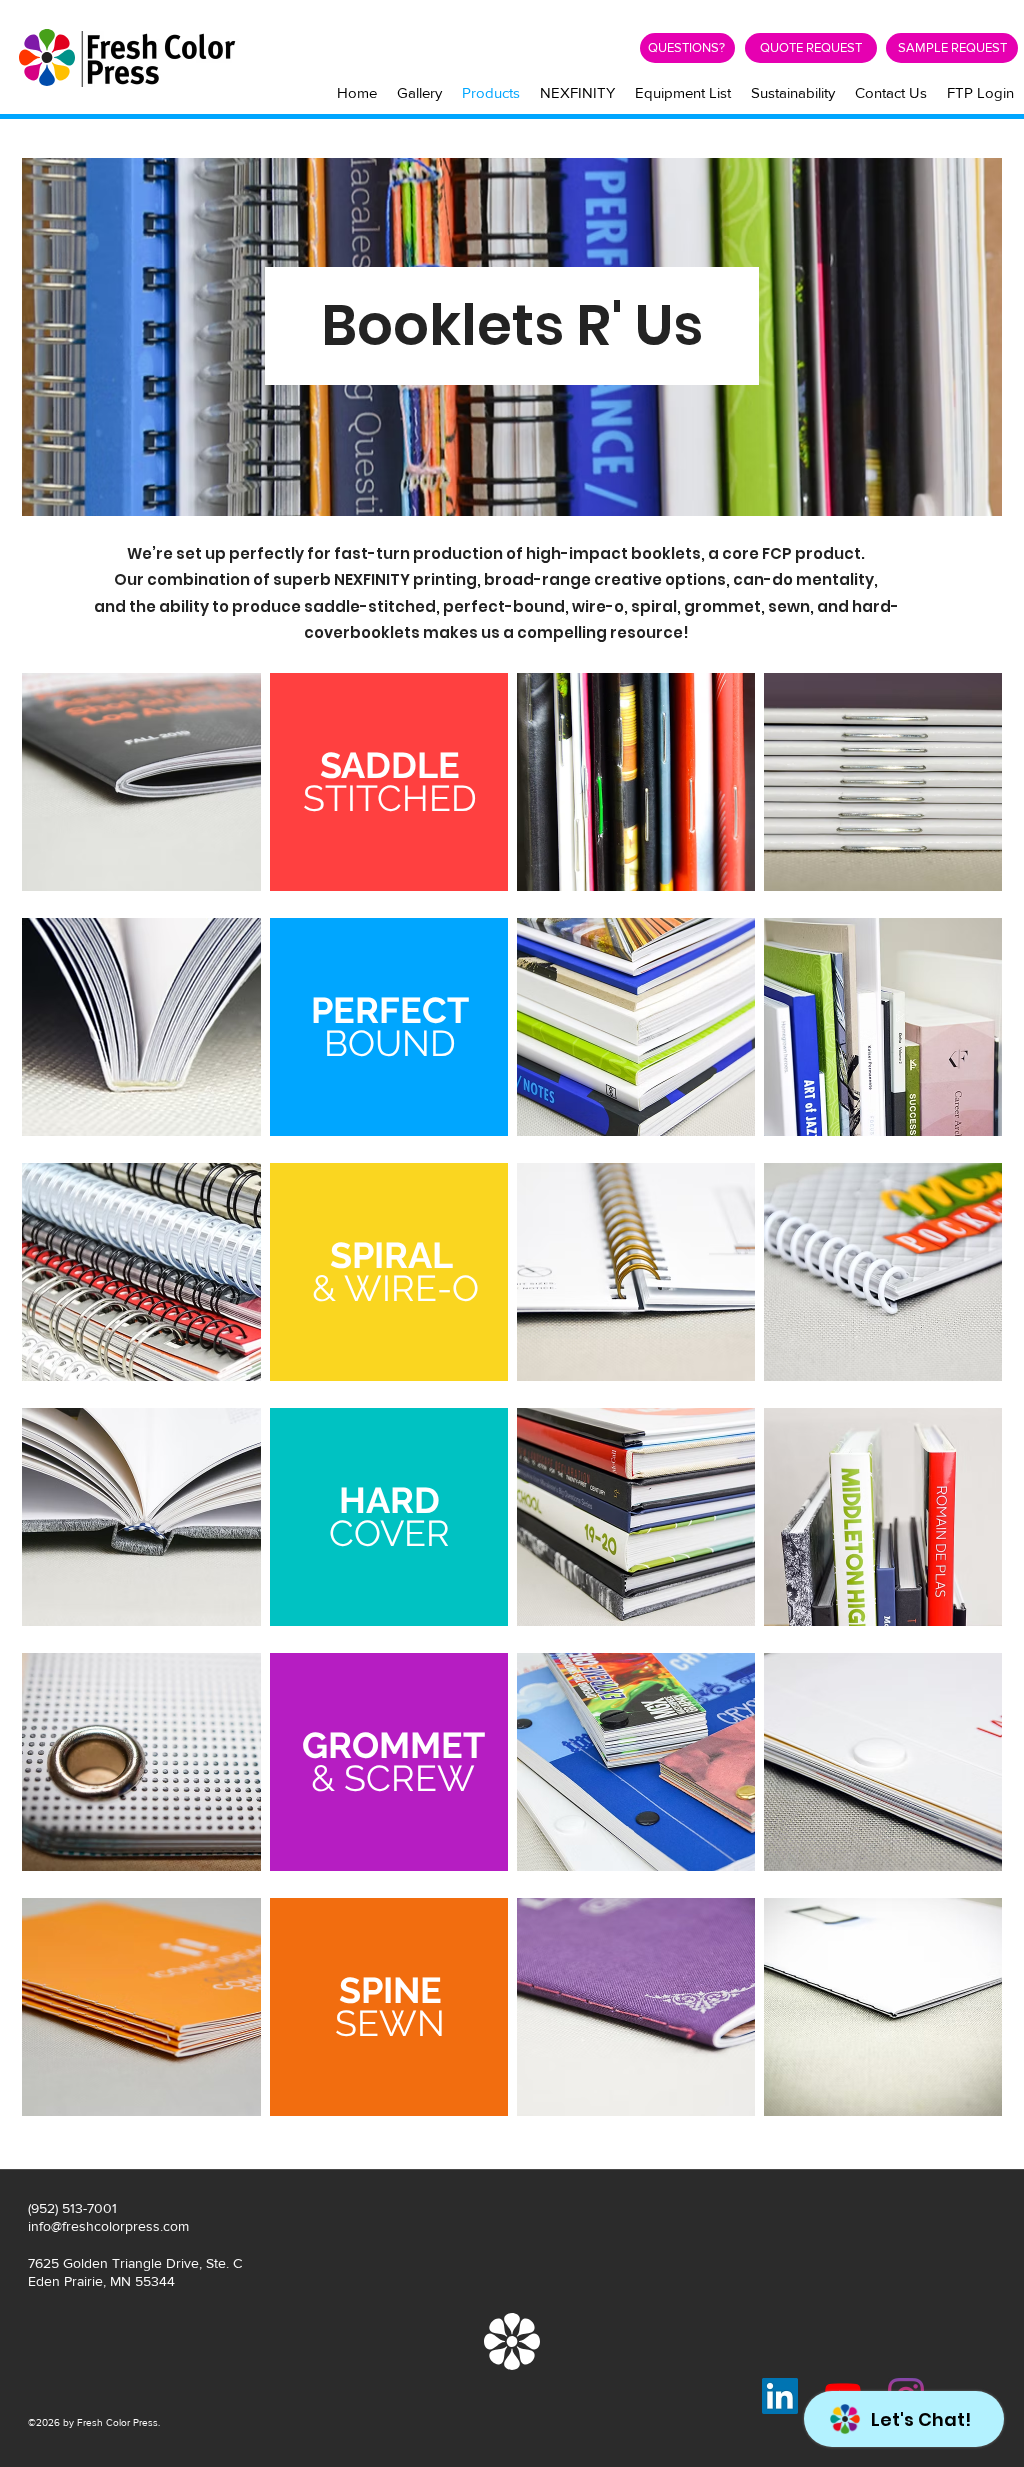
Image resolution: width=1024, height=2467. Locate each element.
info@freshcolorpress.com (108, 2226)
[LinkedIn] (780, 2396)
